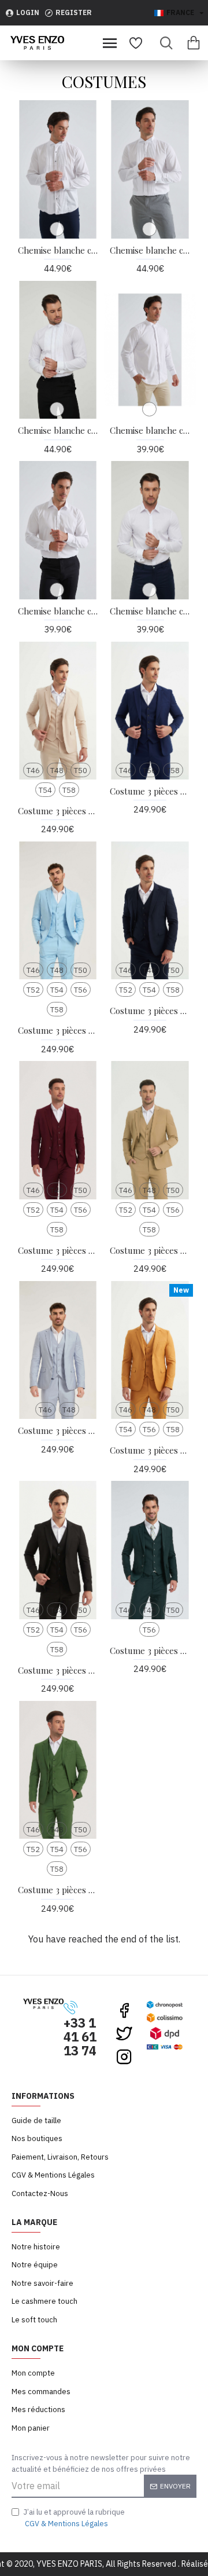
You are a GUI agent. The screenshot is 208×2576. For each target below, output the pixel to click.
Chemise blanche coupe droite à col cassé (150, 431)
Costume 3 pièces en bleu (150, 791)
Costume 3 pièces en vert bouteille (150, 1651)
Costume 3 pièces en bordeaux (58, 1251)
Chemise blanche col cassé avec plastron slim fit (58, 431)
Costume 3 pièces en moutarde (150, 1450)
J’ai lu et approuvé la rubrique (74, 2518)
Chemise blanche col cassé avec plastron (58, 250)
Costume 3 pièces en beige (58, 811)
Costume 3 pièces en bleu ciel (58, 1031)
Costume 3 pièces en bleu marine (150, 1011)
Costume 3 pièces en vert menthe (58, 1890)
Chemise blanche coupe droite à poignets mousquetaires (58, 611)
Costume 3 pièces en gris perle (58, 1431)
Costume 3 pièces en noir (58, 1671)
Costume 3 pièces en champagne (150, 1251)
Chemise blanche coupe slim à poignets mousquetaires (150, 611)
